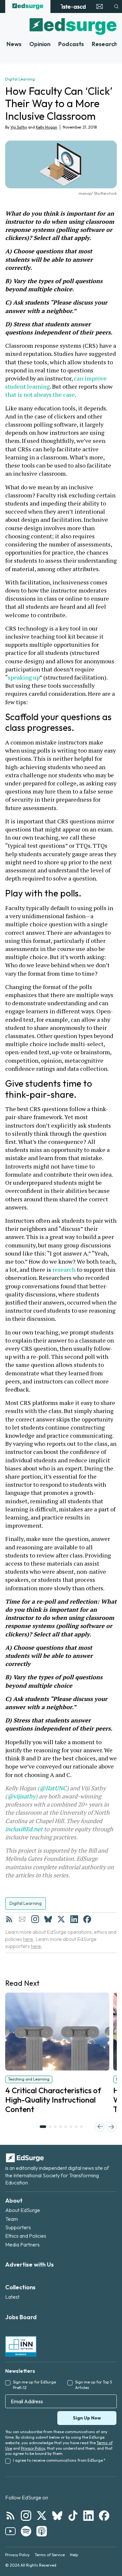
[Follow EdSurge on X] (42, 2516)
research (64, 1269)
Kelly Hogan (47, 127)
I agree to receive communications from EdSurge (59, 2460)
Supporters (18, 2227)
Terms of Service (50, 2555)
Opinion (40, 44)
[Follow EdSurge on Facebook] (104, 2516)
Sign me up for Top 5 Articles (94, 2385)
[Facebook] (87, 1919)
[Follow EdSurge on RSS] (10, 2516)
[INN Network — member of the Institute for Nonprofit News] (21, 2346)
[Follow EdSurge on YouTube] (10, 2531)
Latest (12, 2297)
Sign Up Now (87, 2418)
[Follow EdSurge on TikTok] (73, 2516)
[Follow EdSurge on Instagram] (26, 2516)
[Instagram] (35, 1919)
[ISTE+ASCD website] (73, 6)
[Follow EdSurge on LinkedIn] (88, 2516)
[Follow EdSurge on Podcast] (42, 2531)
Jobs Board (21, 2317)
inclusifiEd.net (24, 1829)
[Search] (116, 6)
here (28, 1939)
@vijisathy (21, 1796)
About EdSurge (23, 2210)
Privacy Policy (33, 2448)
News (14, 44)
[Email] (22, 1919)
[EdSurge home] (28, 6)
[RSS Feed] (9, 1919)
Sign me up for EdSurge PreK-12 (34, 2385)
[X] (61, 1919)
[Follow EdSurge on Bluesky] (57, 2516)
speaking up (24, 677)
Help (74, 2555)
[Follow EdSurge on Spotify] (26, 2531)
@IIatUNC (53, 1788)
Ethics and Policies (26, 2236)
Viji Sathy (19, 127)
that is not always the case (40, 394)
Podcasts (71, 44)
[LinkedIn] (74, 1919)
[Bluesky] (48, 1919)
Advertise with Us (29, 2264)
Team (12, 2219)
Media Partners (22, 2245)
